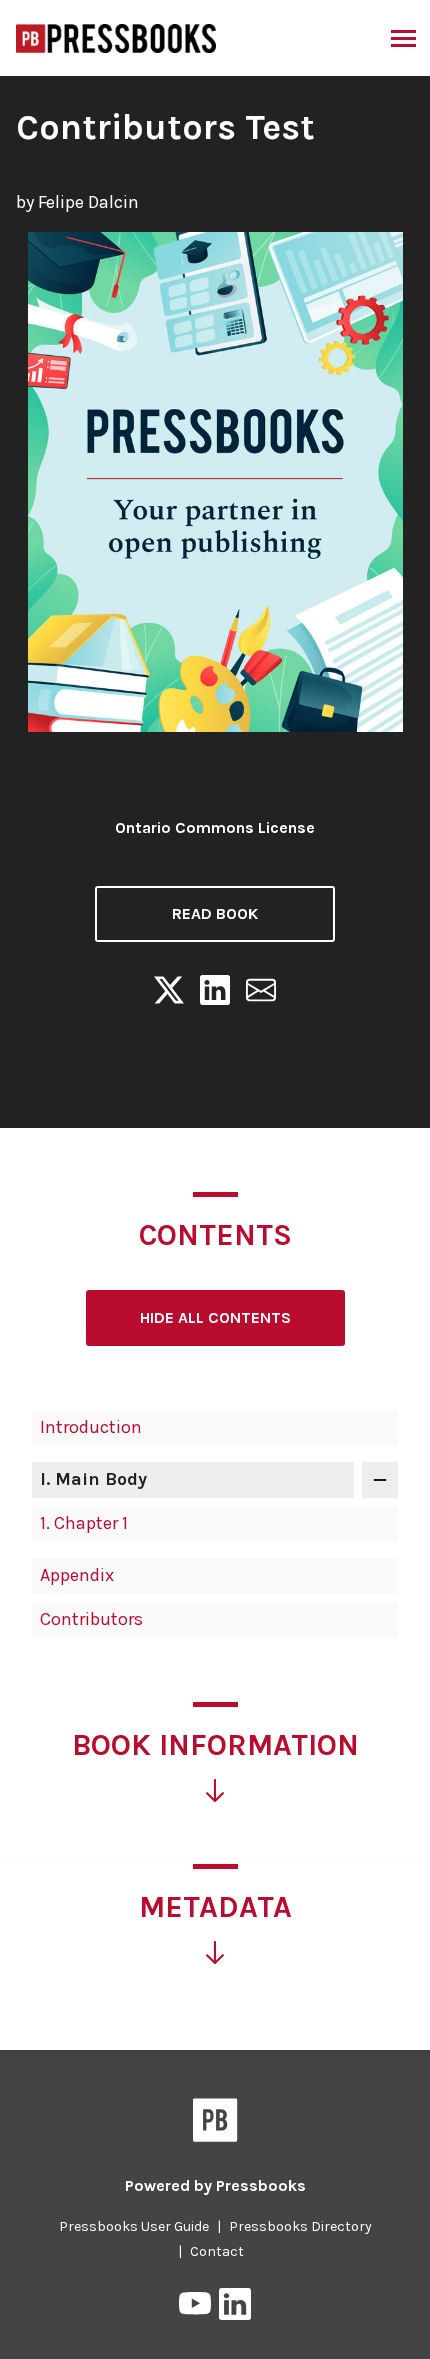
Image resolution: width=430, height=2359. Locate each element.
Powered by (215, 2185)
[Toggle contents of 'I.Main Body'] (380, 1480)
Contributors (91, 1619)
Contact (217, 2251)
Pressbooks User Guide (134, 2226)
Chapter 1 (84, 1523)
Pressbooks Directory (300, 2226)
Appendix (77, 1575)
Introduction (91, 1427)
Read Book (215, 913)
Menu (401, 38)
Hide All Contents (215, 1317)
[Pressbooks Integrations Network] (117, 36)
